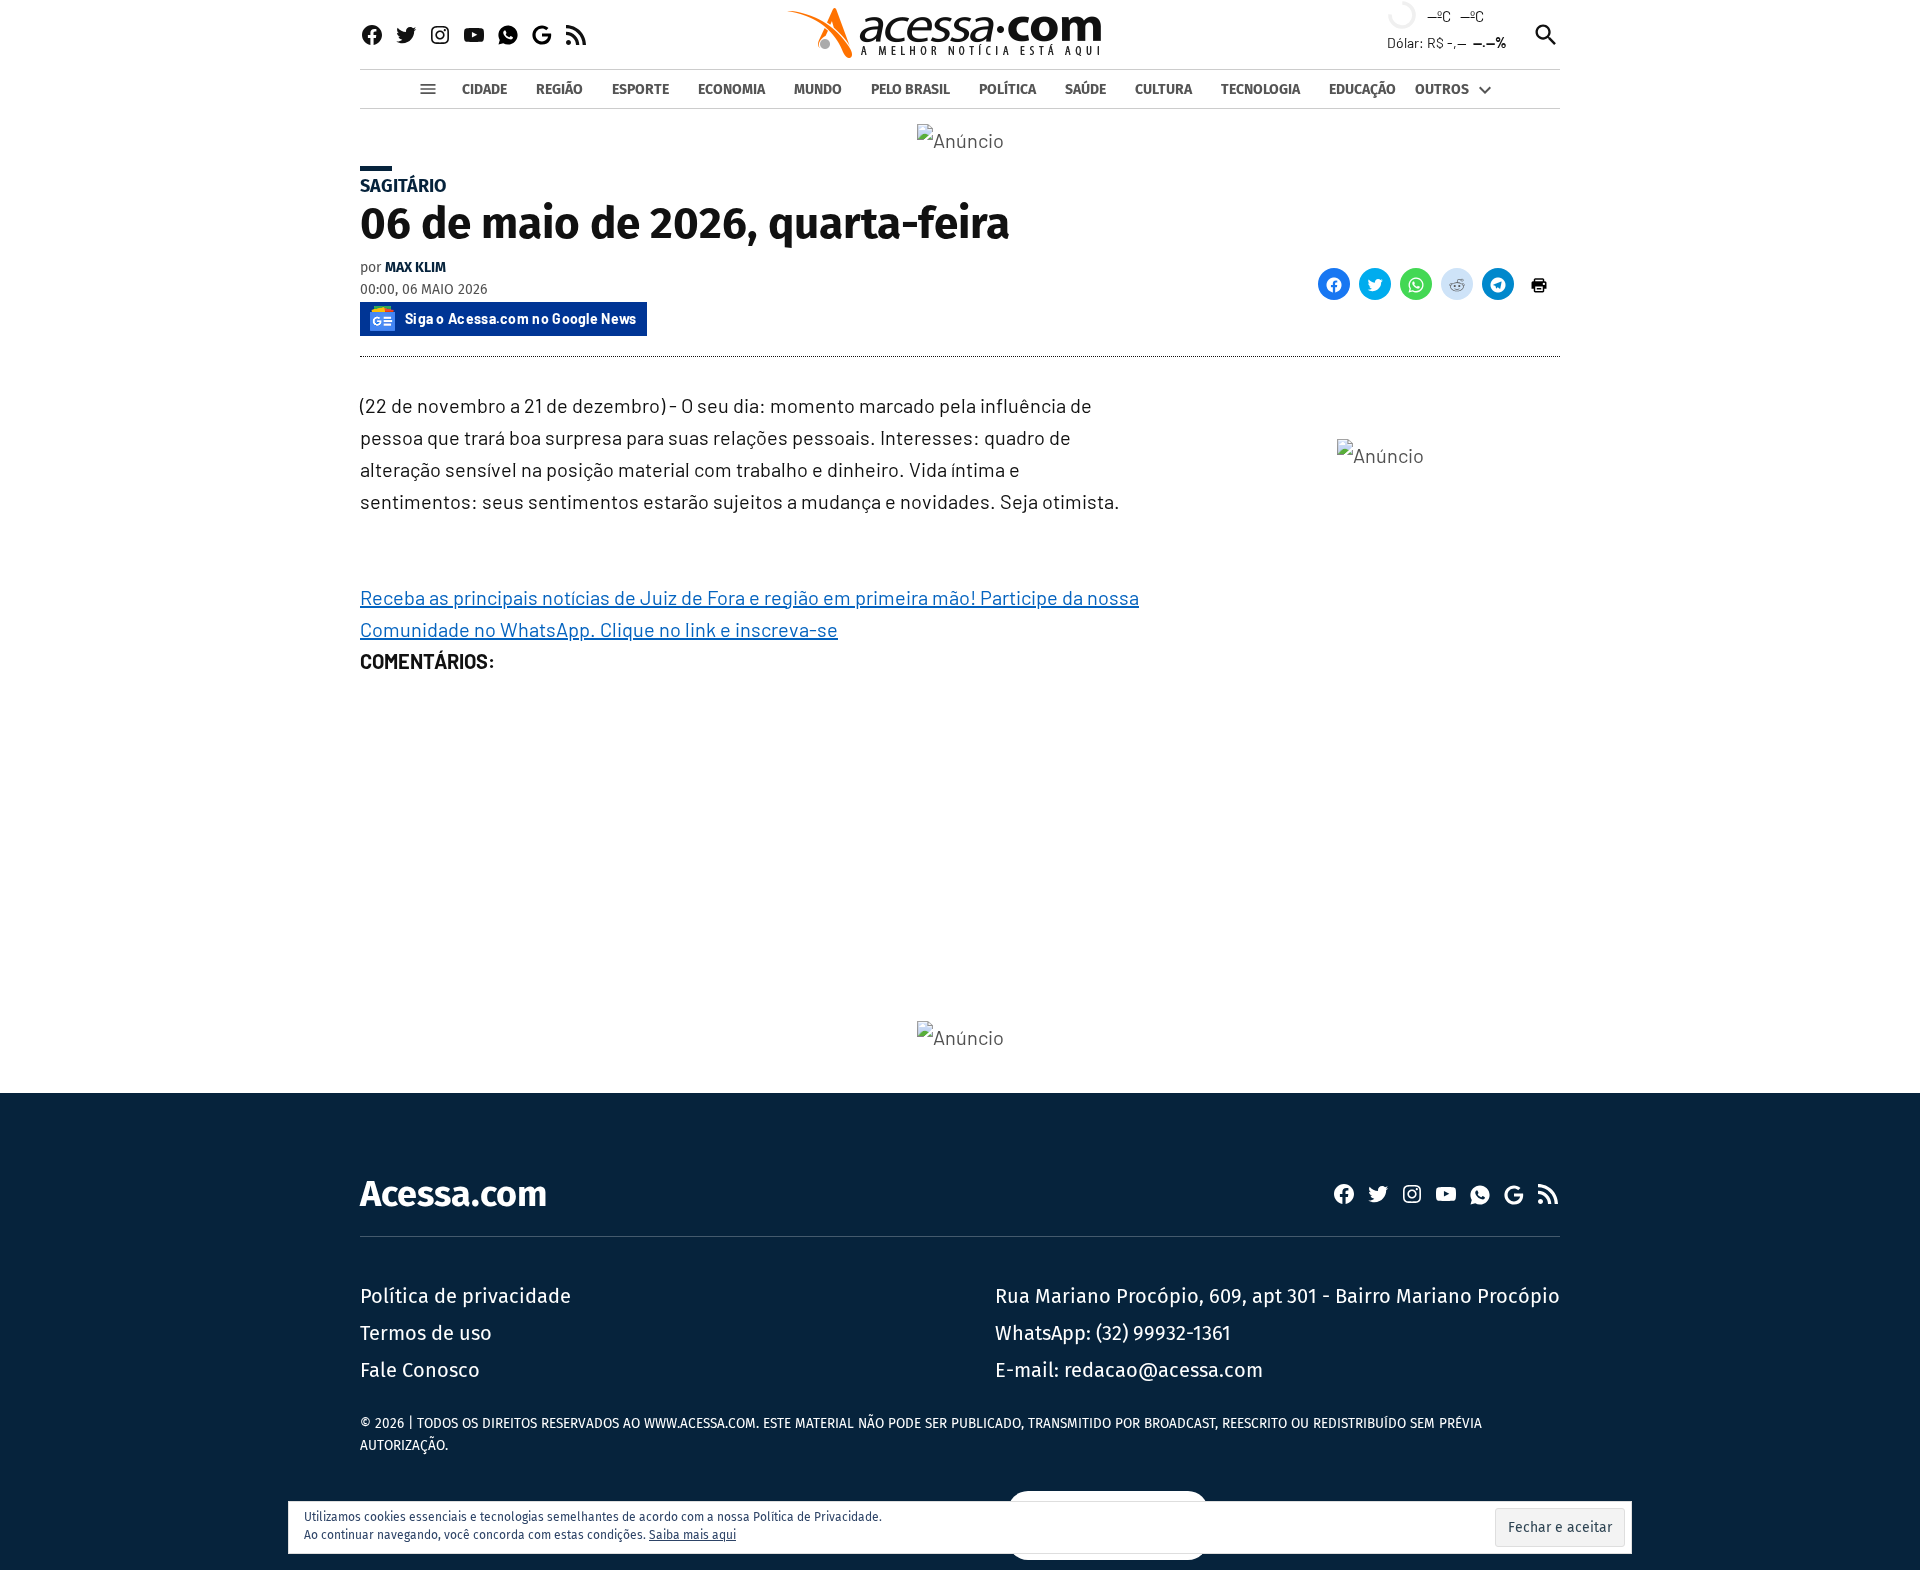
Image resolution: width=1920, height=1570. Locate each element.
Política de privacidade (465, 1296)
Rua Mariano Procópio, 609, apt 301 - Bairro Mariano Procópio (1277, 1296)
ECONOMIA (731, 89)
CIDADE (484, 89)
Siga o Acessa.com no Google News (521, 318)
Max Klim (415, 267)
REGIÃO (559, 89)
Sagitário (403, 186)
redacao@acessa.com (1163, 1370)
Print (1539, 284)
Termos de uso (426, 1333)
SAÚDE (1085, 89)
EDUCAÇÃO (1362, 89)
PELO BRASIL (910, 89)
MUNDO (818, 89)
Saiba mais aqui (692, 1535)
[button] (1334, 284)
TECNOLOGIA (1260, 89)
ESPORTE (640, 89)
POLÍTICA (1007, 89)
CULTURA (1163, 89)
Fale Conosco (420, 1370)
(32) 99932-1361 (1163, 1333)
